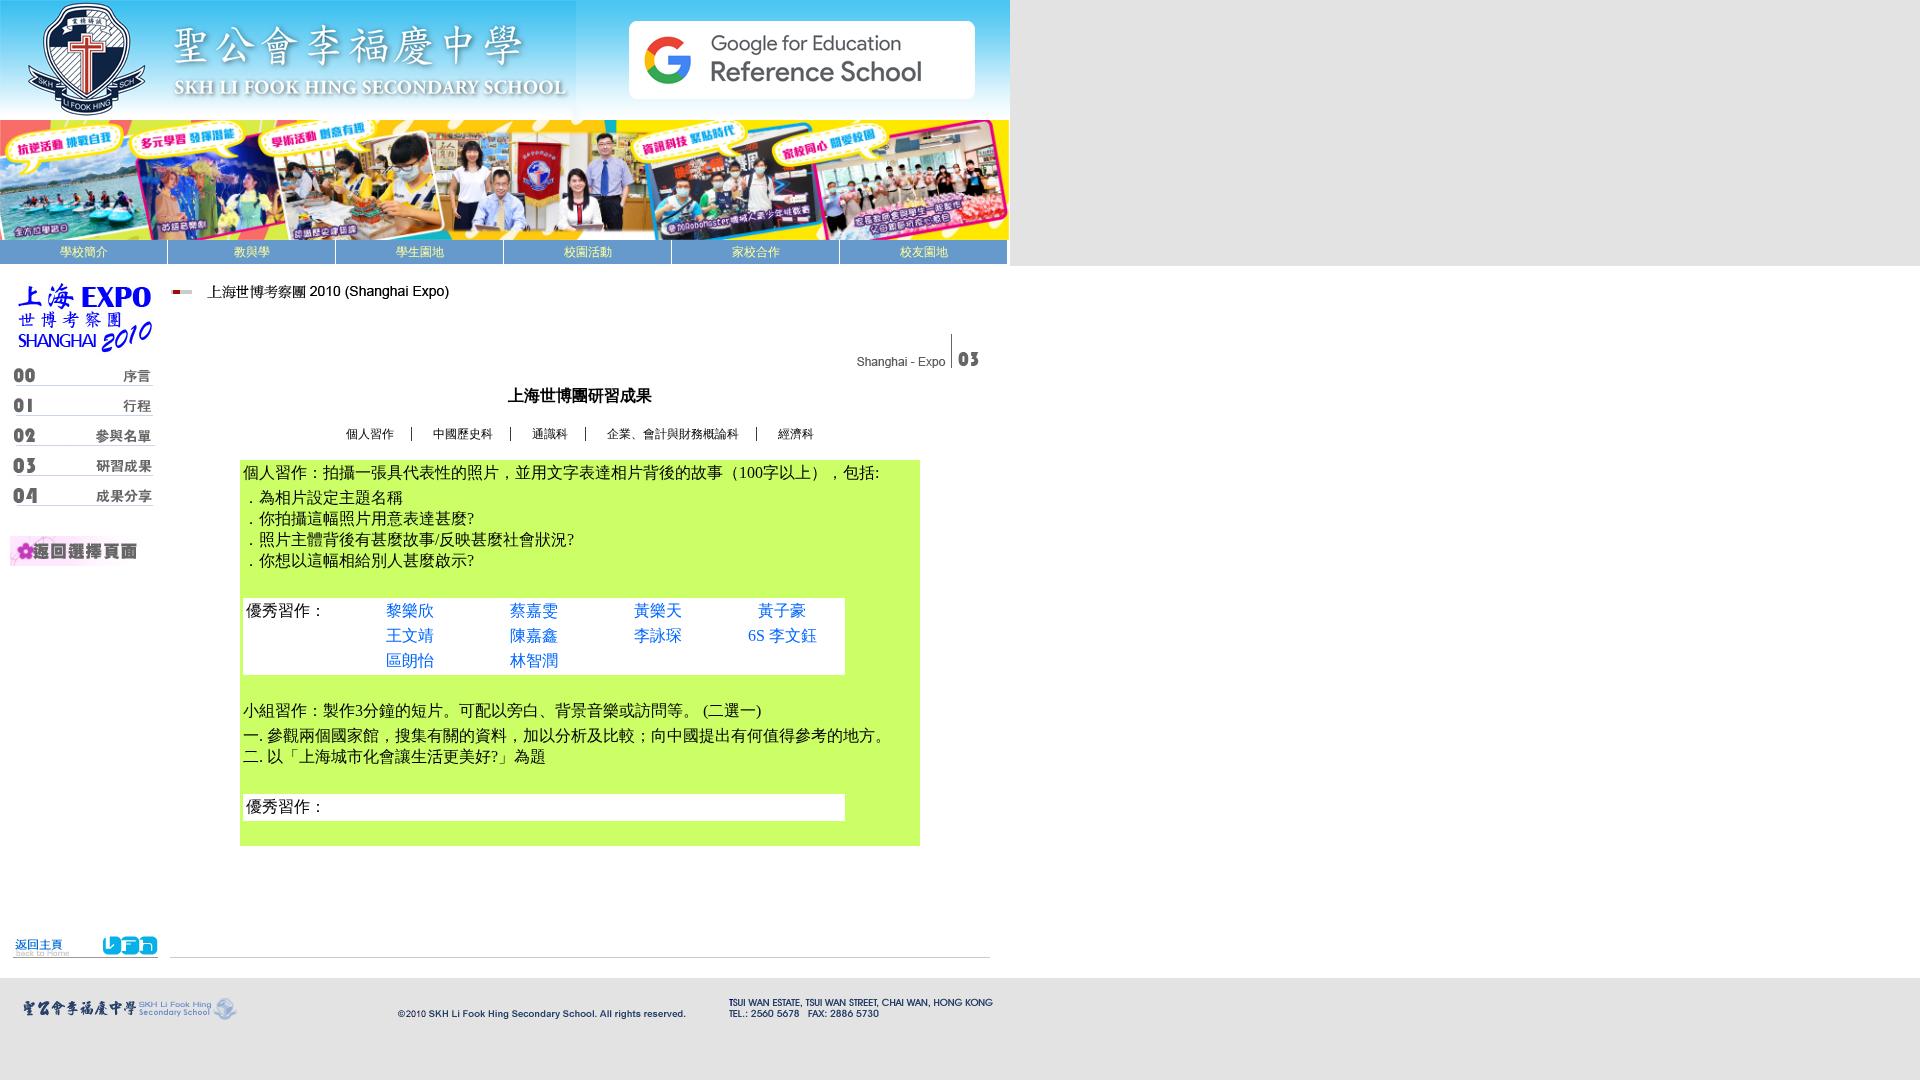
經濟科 (796, 434)
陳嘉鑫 (534, 635)
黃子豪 (782, 610)
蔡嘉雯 (534, 610)
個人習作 (370, 434)
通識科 (550, 434)
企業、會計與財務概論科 (673, 434)
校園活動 (588, 252)
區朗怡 (410, 660)
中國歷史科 (463, 434)
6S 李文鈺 (782, 635)
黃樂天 (658, 610)
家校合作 (756, 252)
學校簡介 (84, 252)
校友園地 (924, 252)
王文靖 (410, 635)
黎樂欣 (410, 610)
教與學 (252, 252)
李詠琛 (658, 635)
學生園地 (420, 252)
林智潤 (534, 660)
